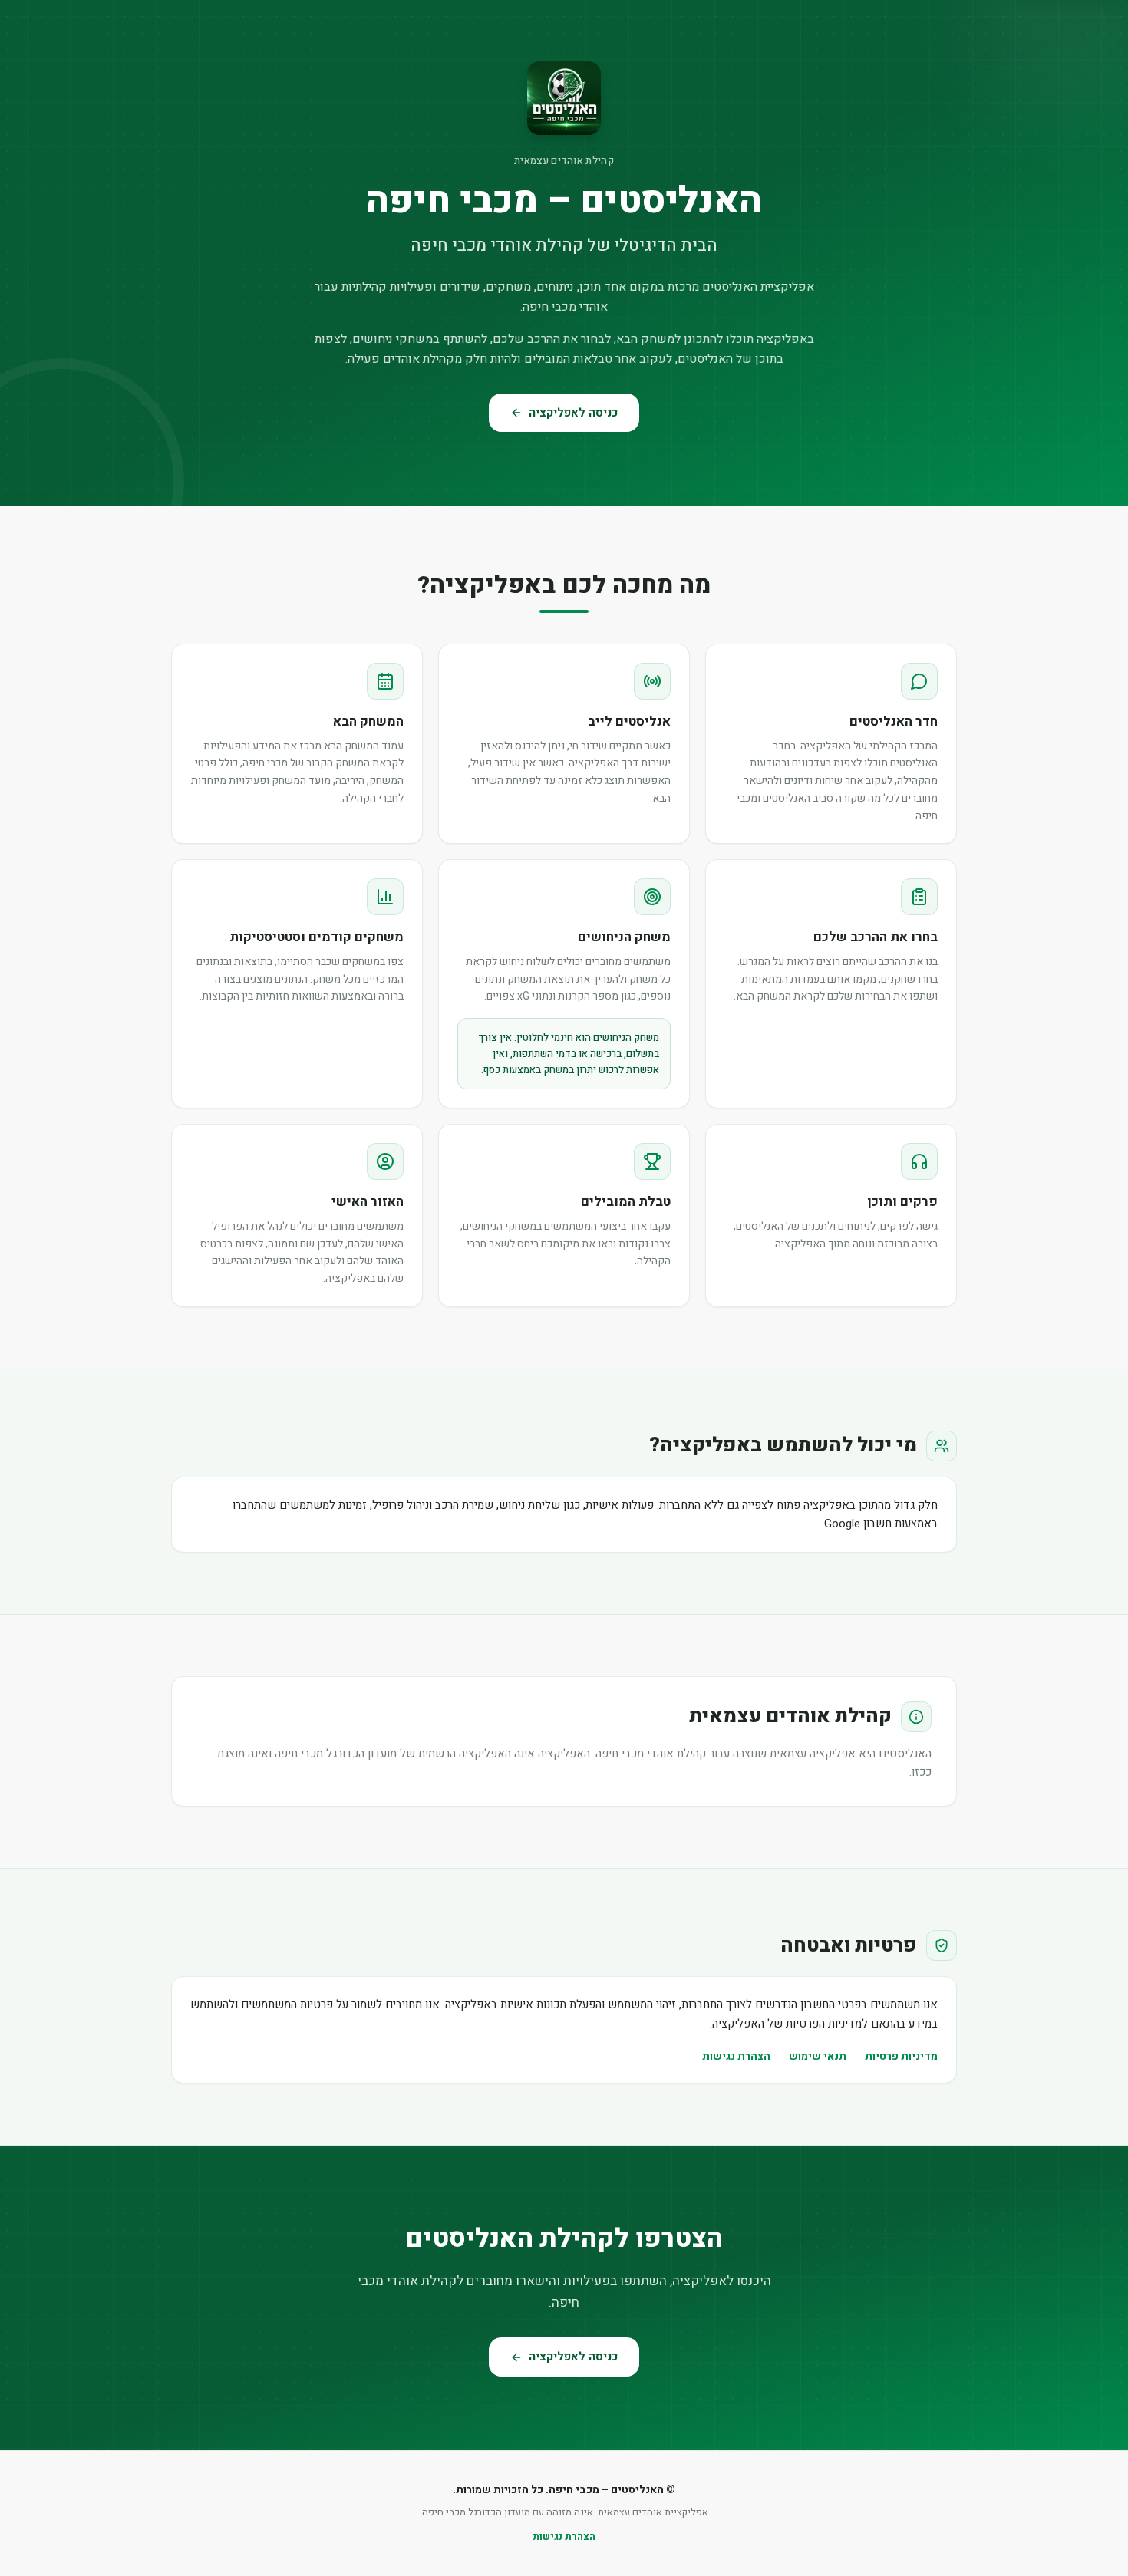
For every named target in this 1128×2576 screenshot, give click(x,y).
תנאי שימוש (818, 2056)
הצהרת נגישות (736, 2056)
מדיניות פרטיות (901, 2056)
